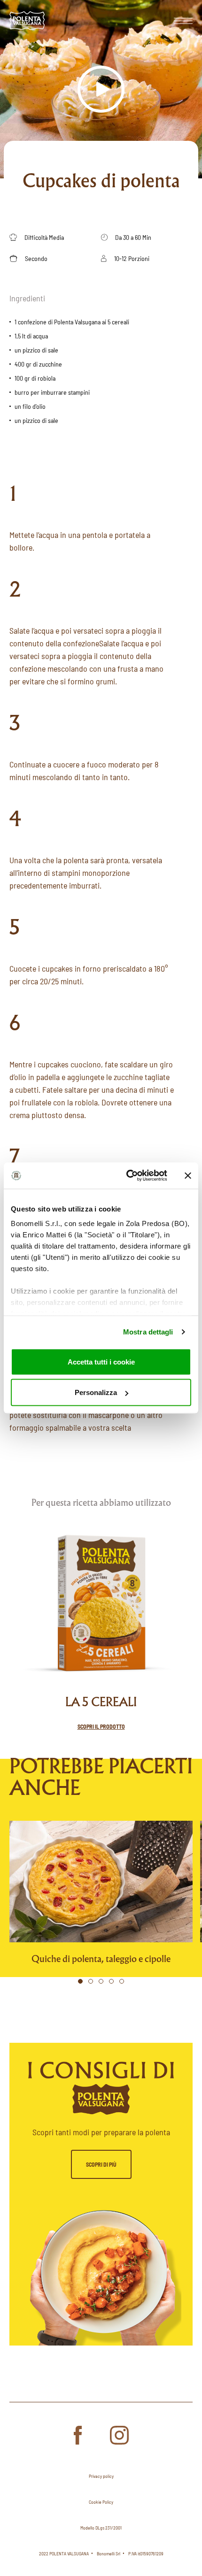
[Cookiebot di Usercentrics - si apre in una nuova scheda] (127, 1176)
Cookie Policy (101, 2502)
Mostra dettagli (148, 1332)
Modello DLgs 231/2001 (101, 2528)
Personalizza (96, 1392)
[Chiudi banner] (188, 1175)
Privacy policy (101, 2476)
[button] (80, 1981)
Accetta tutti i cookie (101, 1361)
